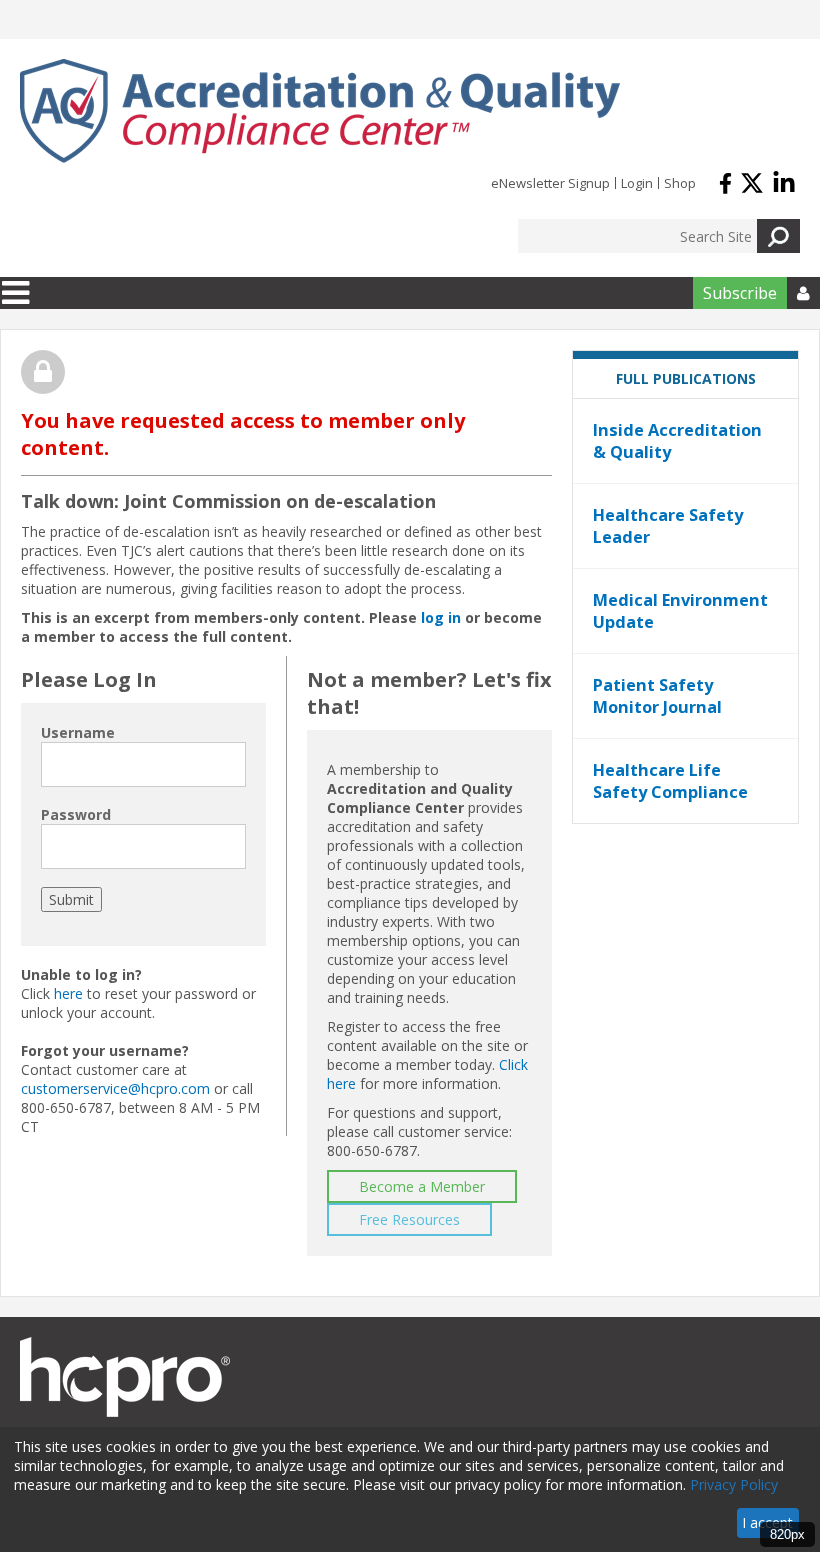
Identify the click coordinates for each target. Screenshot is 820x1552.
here (68, 993)
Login (637, 183)
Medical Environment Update (680, 611)
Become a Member (422, 1186)
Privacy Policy (734, 1484)
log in (441, 617)
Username (78, 732)
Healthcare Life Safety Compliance (670, 781)
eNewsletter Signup (550, 183)
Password (76, 814)
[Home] (320, 111)
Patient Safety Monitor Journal (657, 696)
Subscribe (740, 293)
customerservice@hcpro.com (115, 1088)
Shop (680, 183)
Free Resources (409, 1219)
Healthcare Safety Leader (668, 526)
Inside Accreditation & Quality (677, 441)
